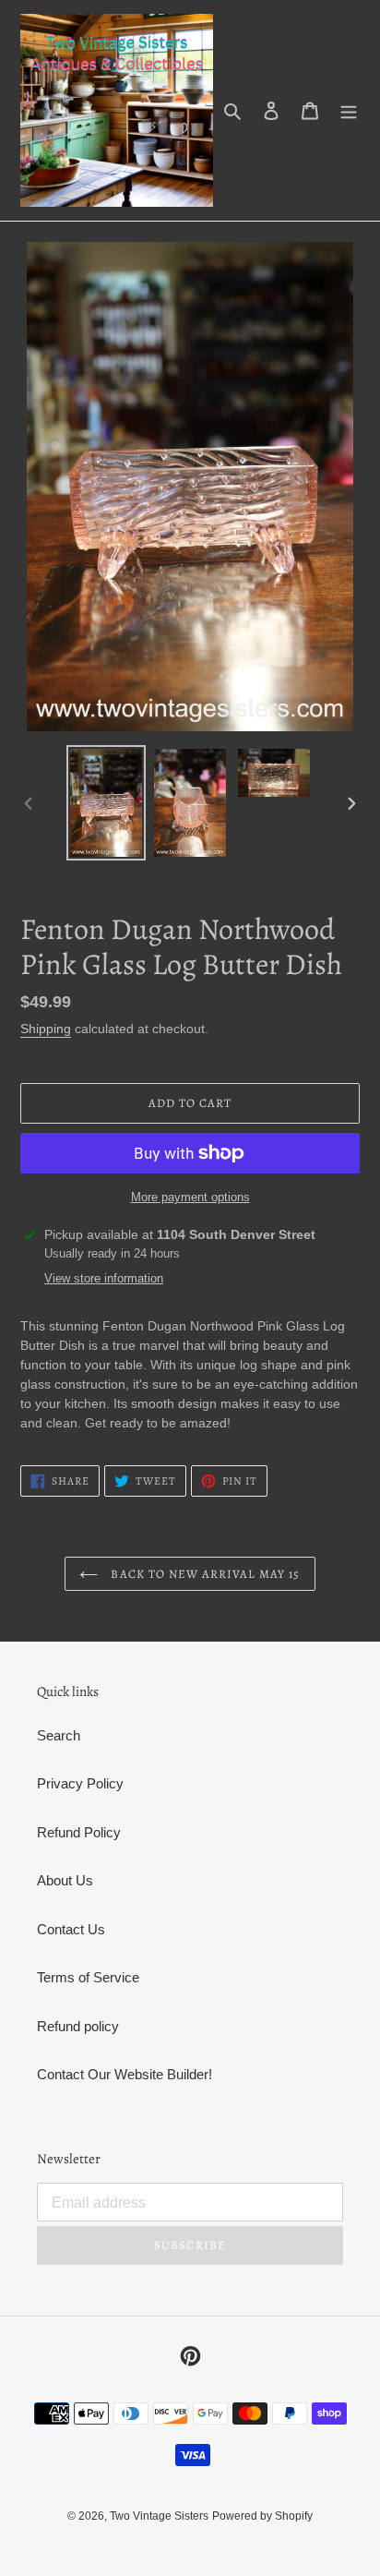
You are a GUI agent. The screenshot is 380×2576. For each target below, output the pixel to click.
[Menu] (349, 110)
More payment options (190, 1197)
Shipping (46, 1029)
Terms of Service (88, 1977)
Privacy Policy (80, 1783)
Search (59, 1735)
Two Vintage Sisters (159, 2516)
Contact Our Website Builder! (125, 2074)
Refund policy (78, 2026)
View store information (104, 1278)
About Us (65, 1880)
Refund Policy (79, 1832)
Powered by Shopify (262, 2516)
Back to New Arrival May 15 (203, 1574)
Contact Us (71, 1929)
